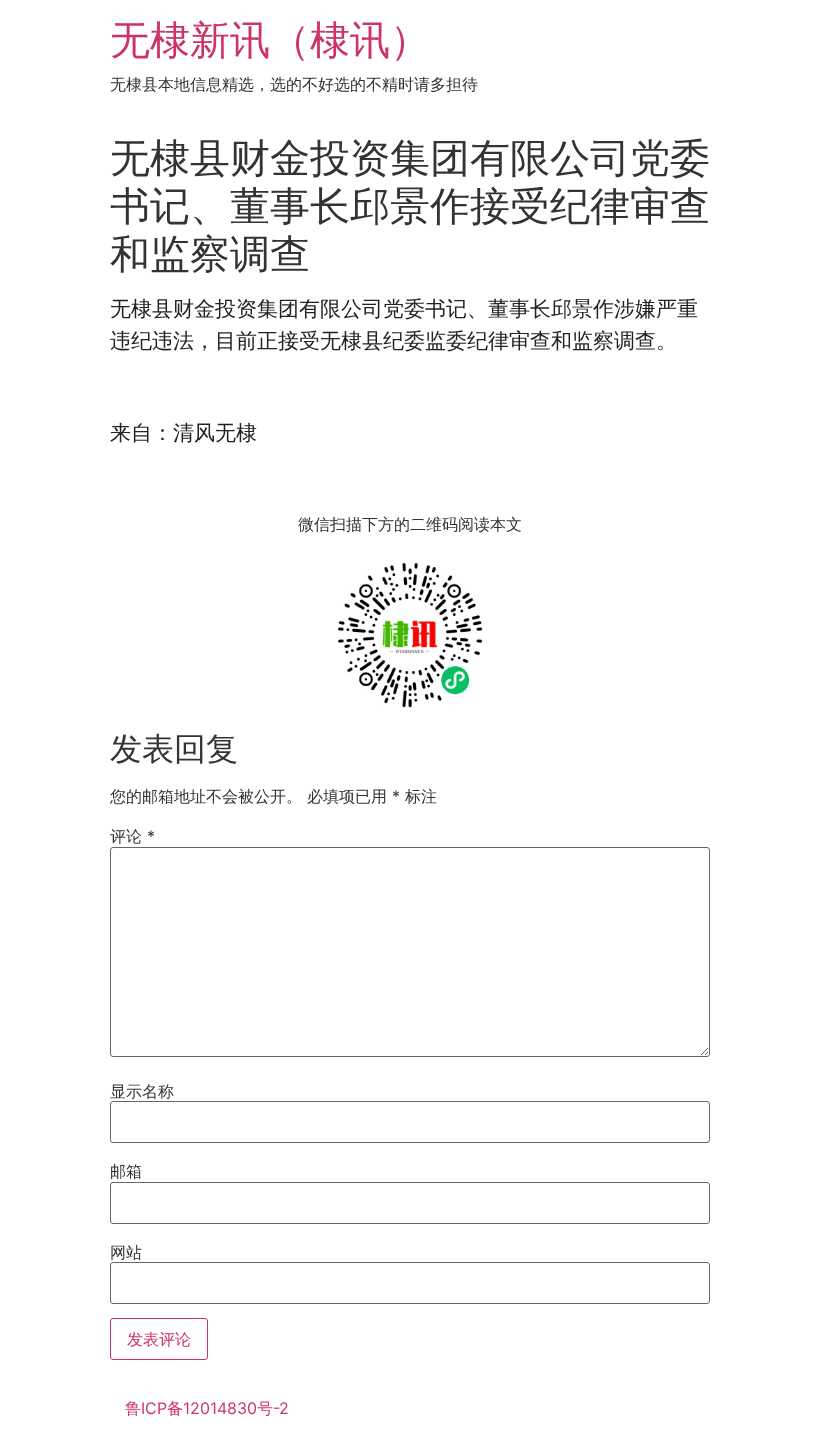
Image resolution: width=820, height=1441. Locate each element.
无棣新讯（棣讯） (270, 39)
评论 (132, 836)
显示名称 (142, 1091)
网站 (126, 1252)
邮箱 (126, 1171)
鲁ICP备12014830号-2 (207, 1408)
